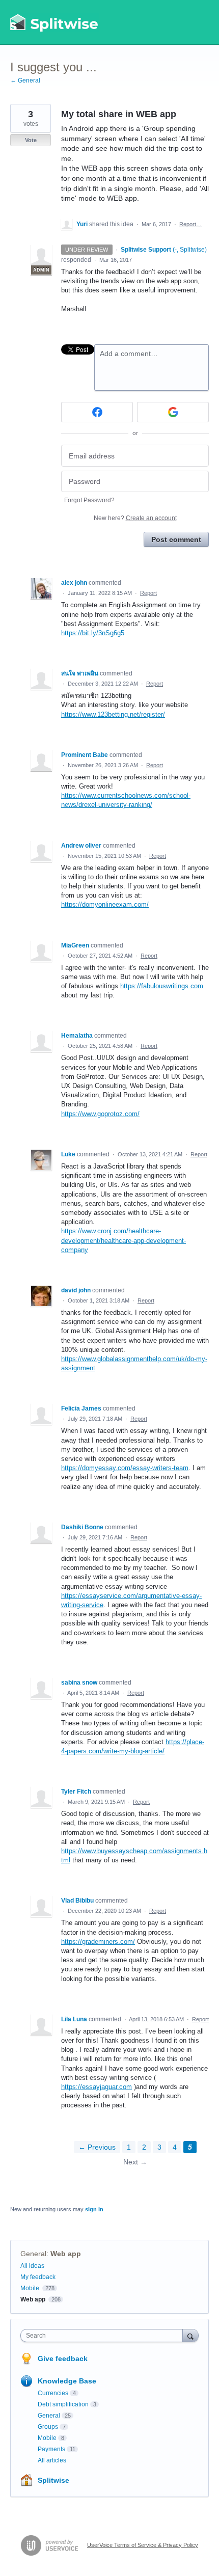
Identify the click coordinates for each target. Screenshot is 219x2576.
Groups (48, 2427)
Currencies (53, 2393)
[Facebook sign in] (97, 412)
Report (148, 593)
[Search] (190, 2335)
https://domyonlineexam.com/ (105, 904)
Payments (51, 2449)
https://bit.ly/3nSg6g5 (93, 633)
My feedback (38, 2277)
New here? (135, 518)
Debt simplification (63, 2404)
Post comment (176, 539)
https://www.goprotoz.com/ (100, 1114)
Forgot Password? (89, 500)
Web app (66, 2254)
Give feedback (63, 2358)
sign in (94, 2209)
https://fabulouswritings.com (162, 986)
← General (25, 80)
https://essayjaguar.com (97, 2087)
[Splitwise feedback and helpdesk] (54, 22)
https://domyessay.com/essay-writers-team (125, 1468)
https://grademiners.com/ (98, 1942)
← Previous (97, 2147)
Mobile (30, 2288)
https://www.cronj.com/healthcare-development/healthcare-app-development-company (124, 1240)
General (33, 2254)
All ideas (32, 2266)
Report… (190, 224)
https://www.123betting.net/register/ (113, 714)
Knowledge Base (67, 2381)
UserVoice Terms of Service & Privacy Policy (143, 2545)
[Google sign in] (173, 412)
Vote (31, 140)
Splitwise (53, 2480)
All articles (52, 2460)
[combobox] (104, 2336)
